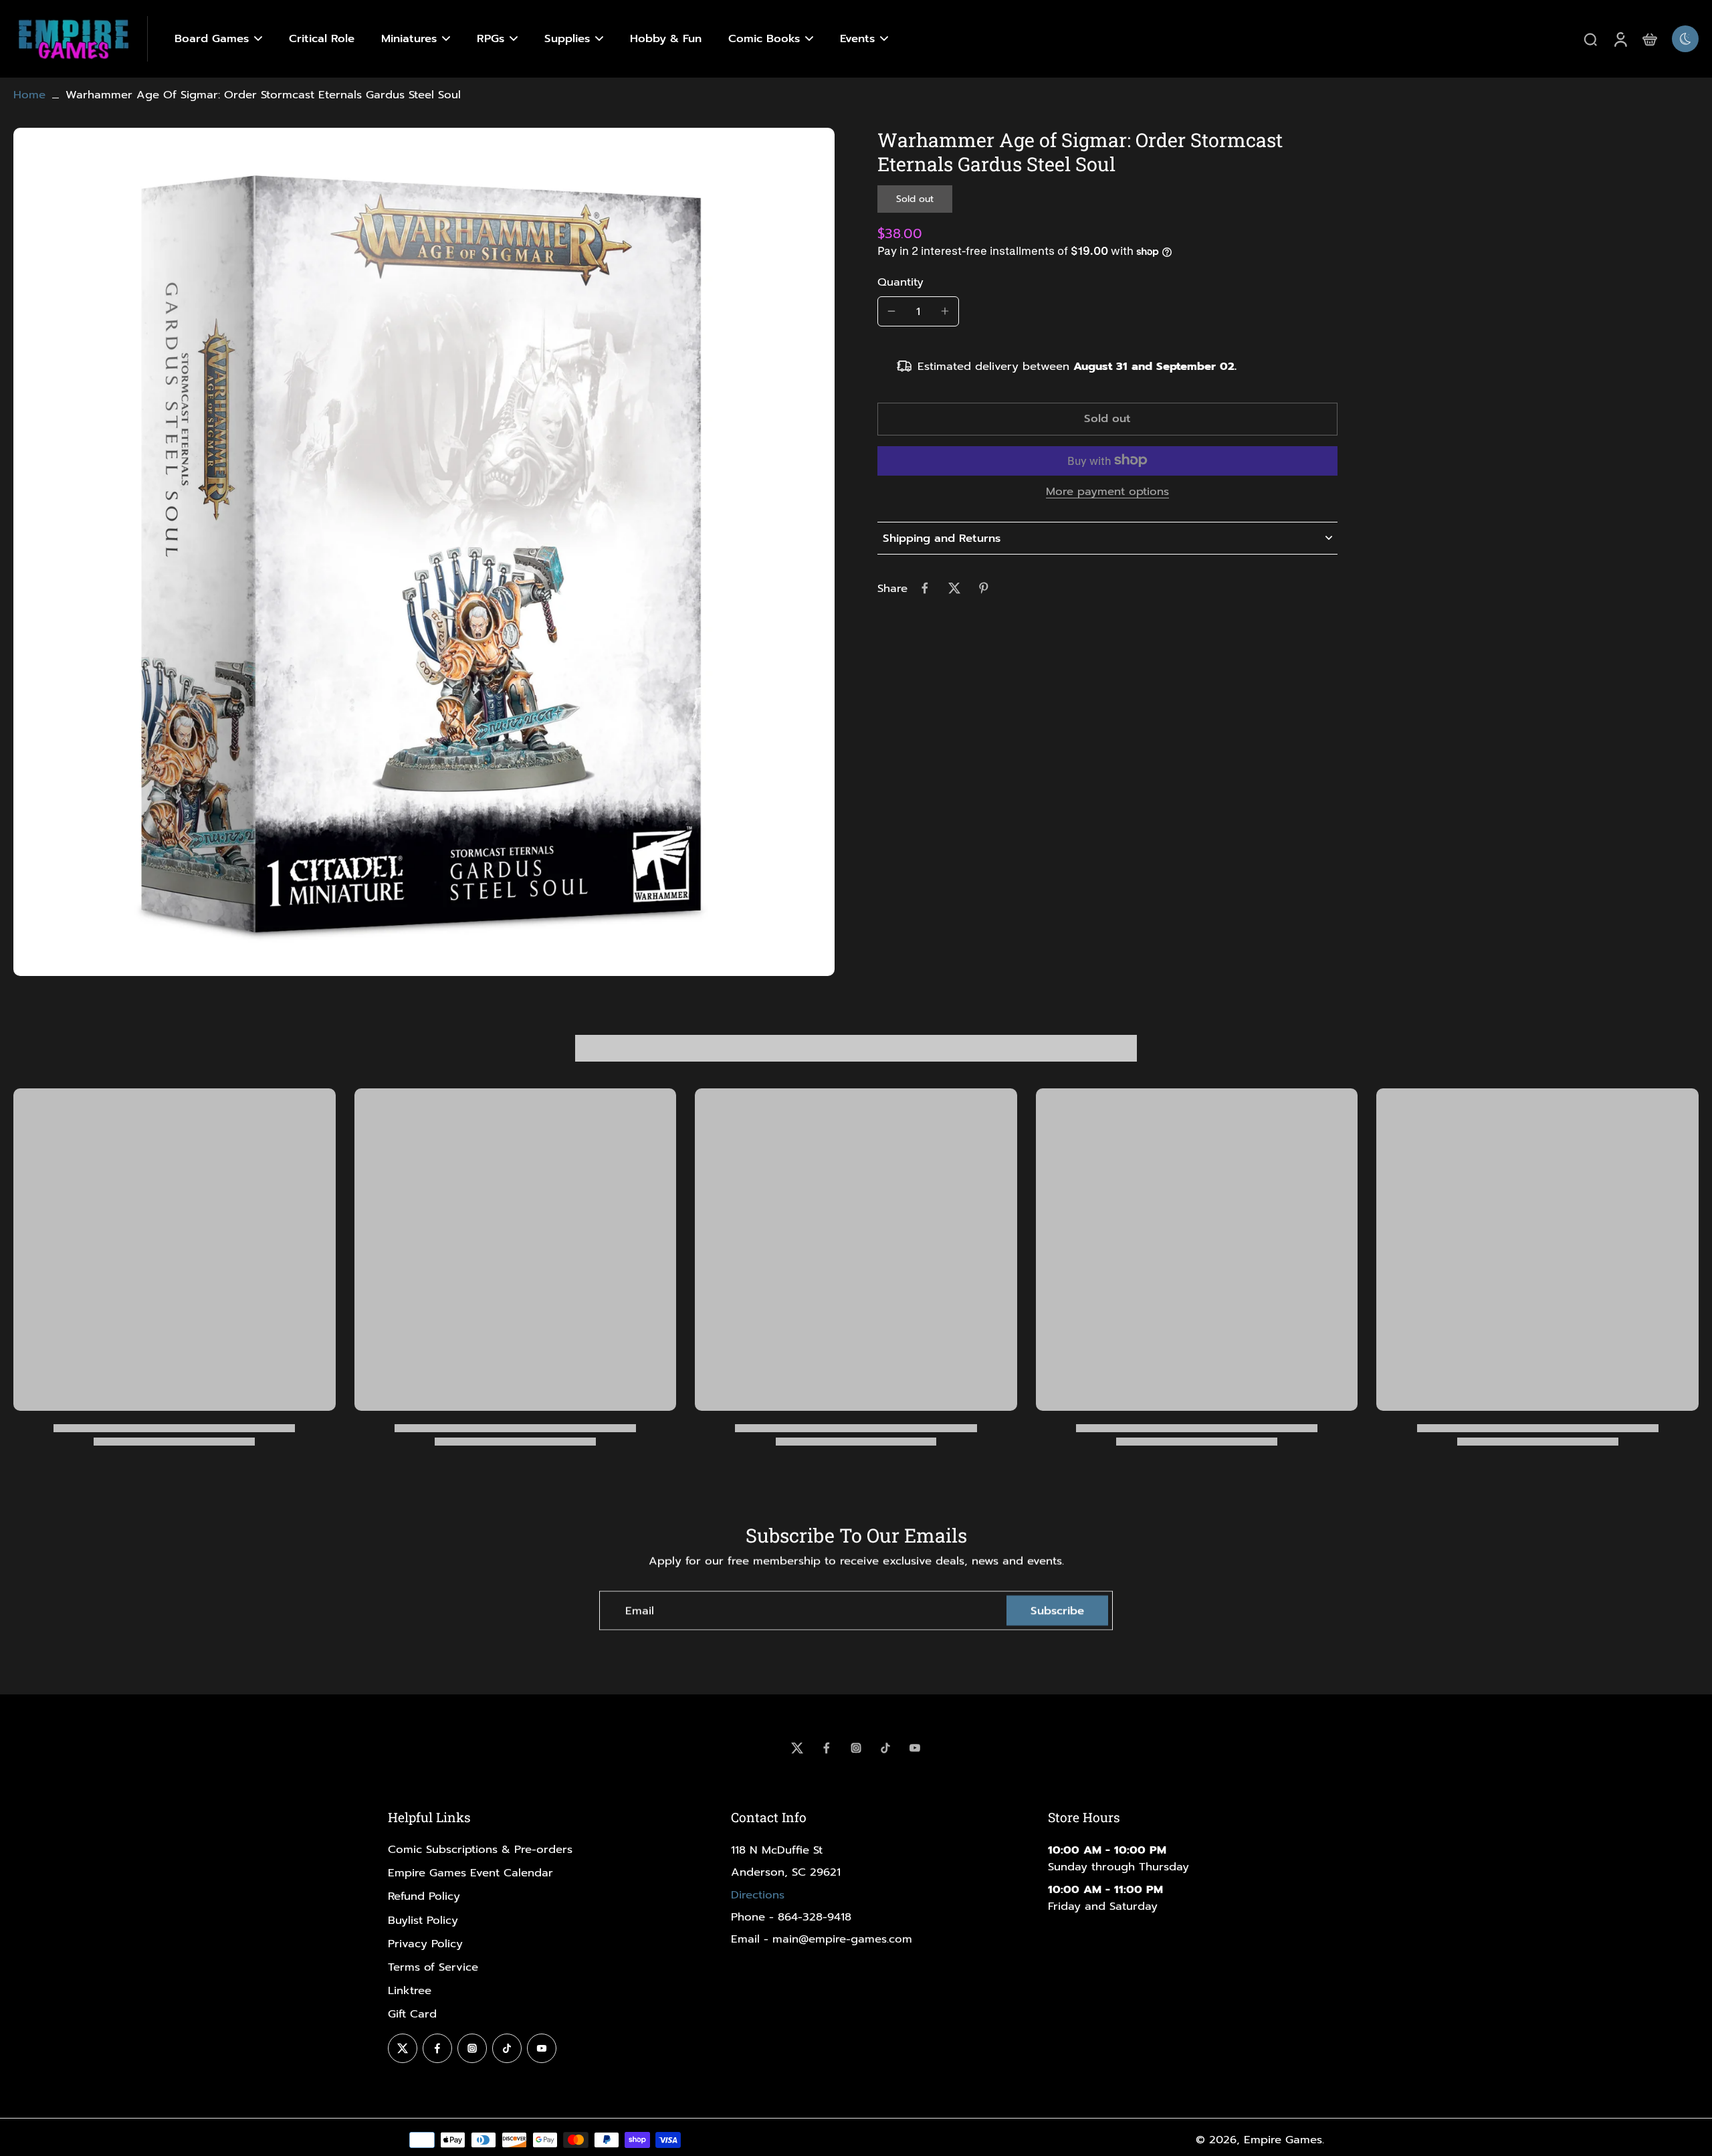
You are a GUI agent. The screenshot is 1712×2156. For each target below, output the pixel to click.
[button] (1107, 419)
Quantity (900, 281)
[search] (1590, 39)
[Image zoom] (424, 552)
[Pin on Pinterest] (984, 588)
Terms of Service (433, 1967)
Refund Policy (424, 1896)
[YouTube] (915, 1748)
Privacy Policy (425, 1944)
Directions (758, 1895)
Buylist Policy (423, 1920)
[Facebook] (827, 1748)
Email (640, 1610)
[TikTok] (885, 1748)
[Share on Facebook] (925, 588)
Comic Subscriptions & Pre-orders (480, 1849)
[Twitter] (797, 1748)
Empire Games (1283, 2140)
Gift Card (412, 2014)
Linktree (410, 1990)
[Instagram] (856, 1748)
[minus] (891, 311)
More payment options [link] (1107, 493)
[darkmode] (1685, 39)
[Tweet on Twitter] (954, 588)
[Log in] (1620, 39)
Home (29, 95)
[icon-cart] (1649, 39)
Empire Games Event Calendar (470, 1873)
